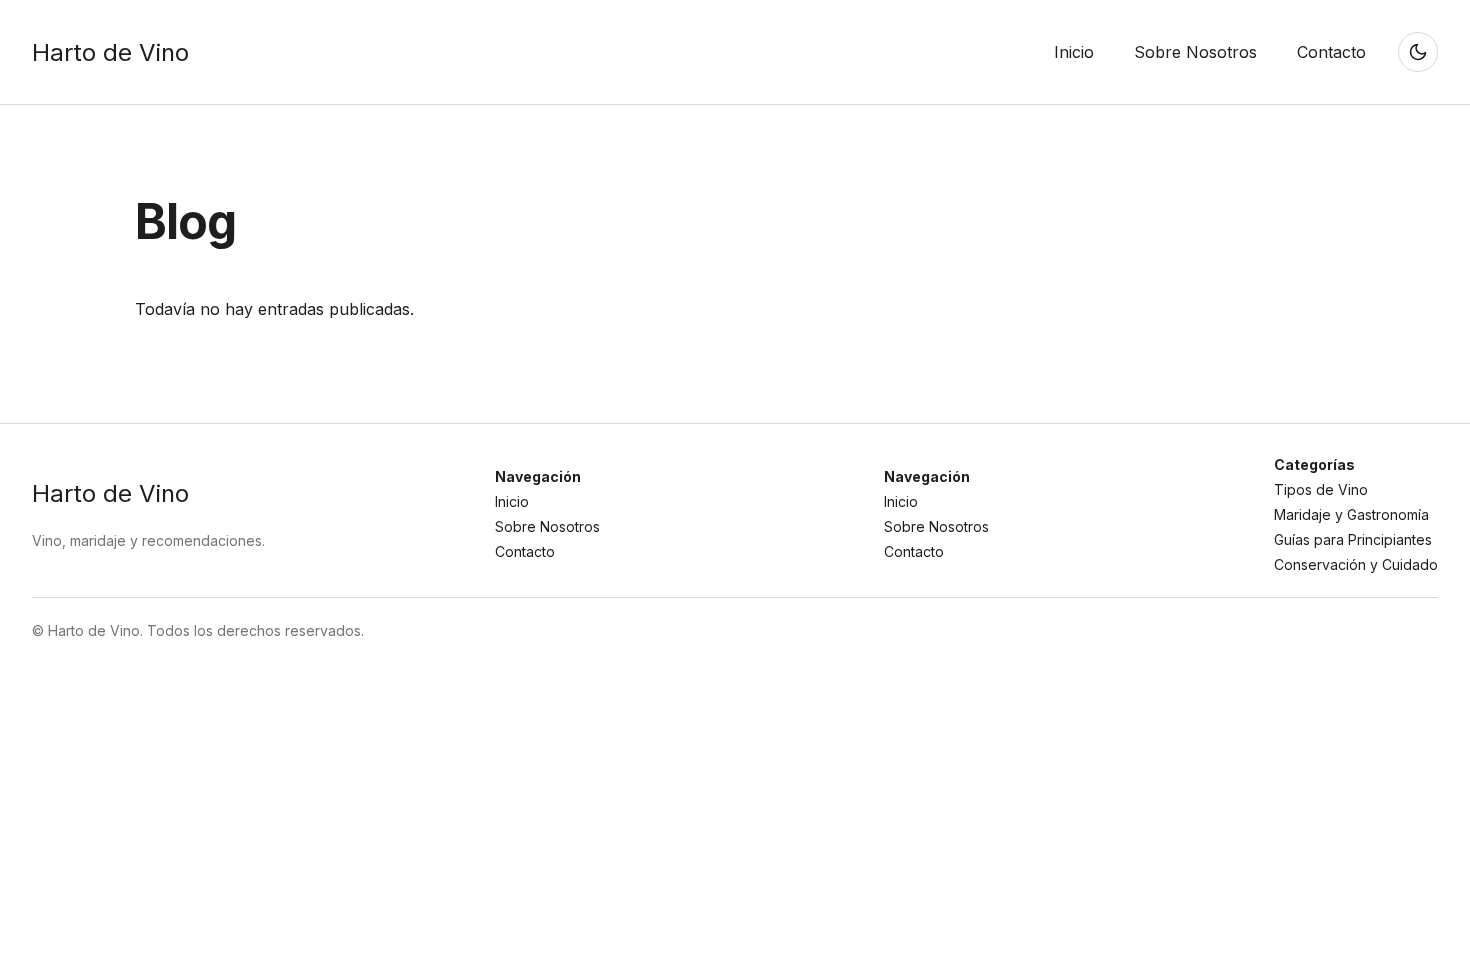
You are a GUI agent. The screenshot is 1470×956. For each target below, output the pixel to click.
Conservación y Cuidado (1356, 564)
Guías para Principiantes (1353, 539)
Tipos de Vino (1321, 489)
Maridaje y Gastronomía (1351, 514)
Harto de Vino (110, 52)
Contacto (525, 551)
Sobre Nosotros (547, 526)
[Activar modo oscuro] (1418, 52)
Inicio (512, 501)
